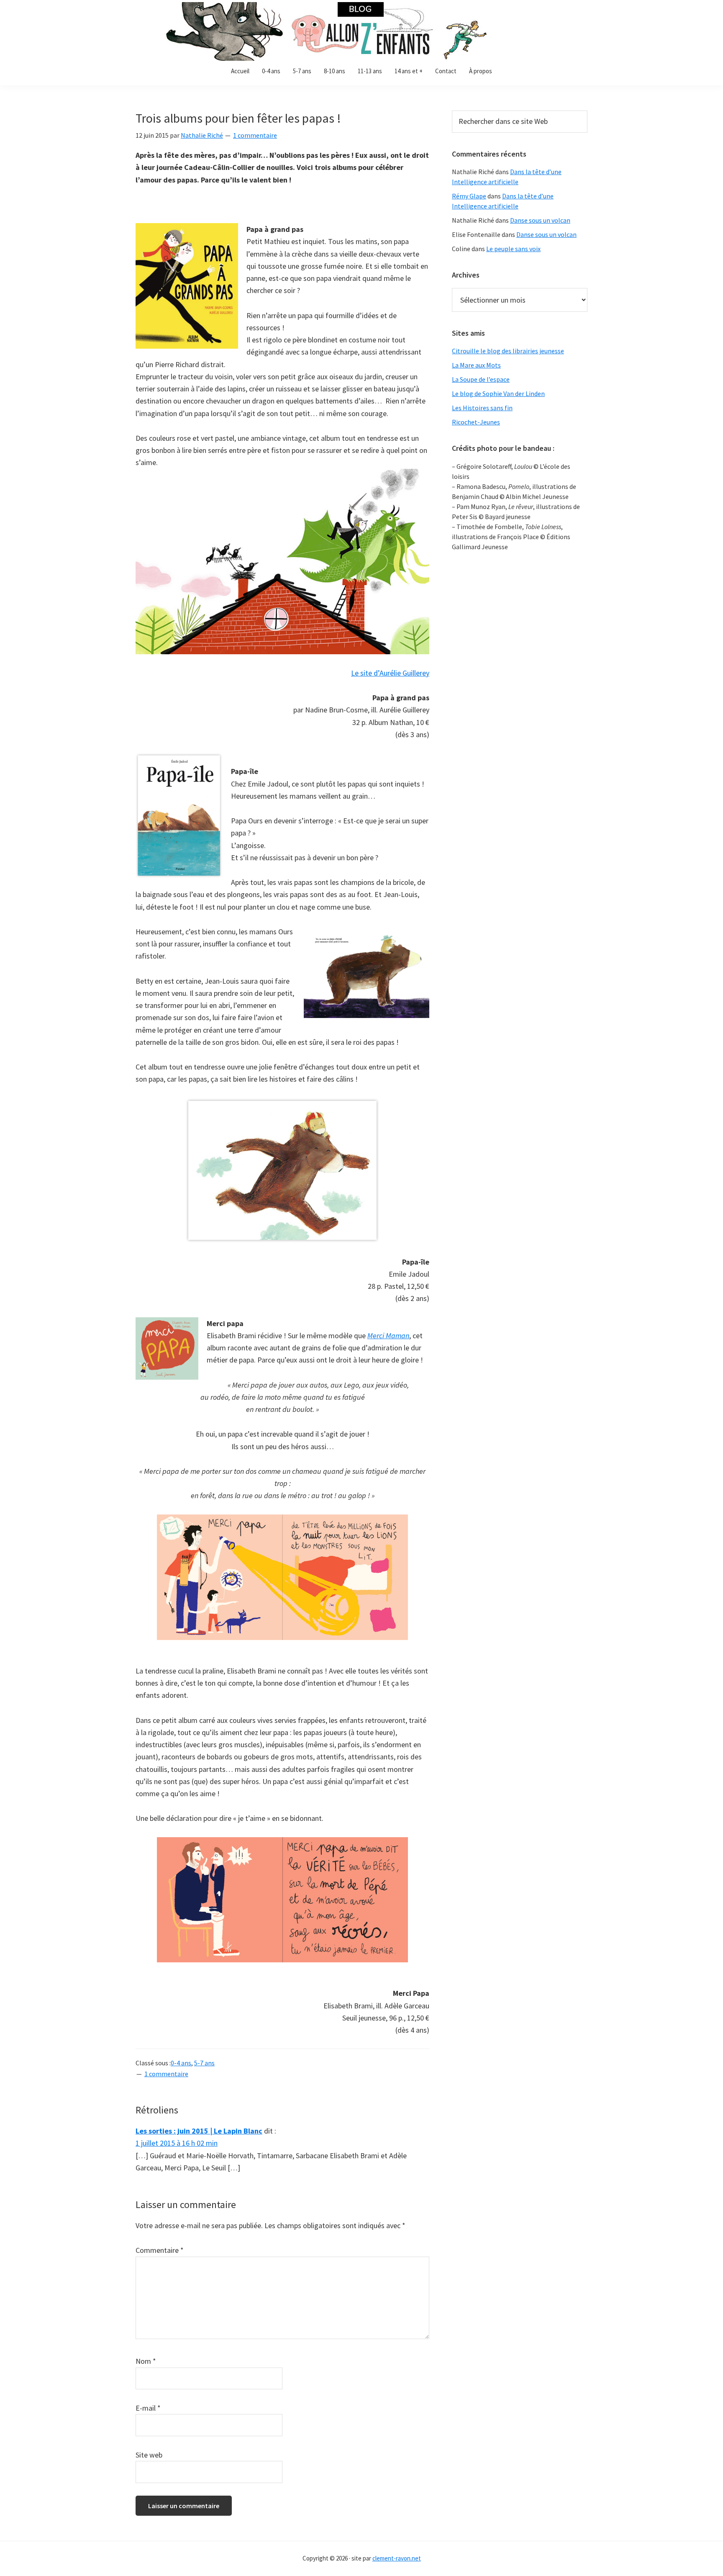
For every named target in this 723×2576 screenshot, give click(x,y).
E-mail (148, 2408)
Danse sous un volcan (540, 220)
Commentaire (160, 2250)
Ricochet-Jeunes (476, 422)
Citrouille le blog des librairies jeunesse (508, 351)
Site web (149, 2455)
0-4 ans (181, 2063)
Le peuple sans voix (513, 249)
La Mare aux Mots (476, 365)
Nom (146, 2361)
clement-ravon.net (397, 2558)
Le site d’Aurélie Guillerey (390, 673)
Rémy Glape (469, 196)
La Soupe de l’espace (481, 379)
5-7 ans (204, 2063)
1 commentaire (255, 135)
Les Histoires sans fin (482, 408)
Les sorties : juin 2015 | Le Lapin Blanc (199, 2131)
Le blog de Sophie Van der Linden (498, 393)
